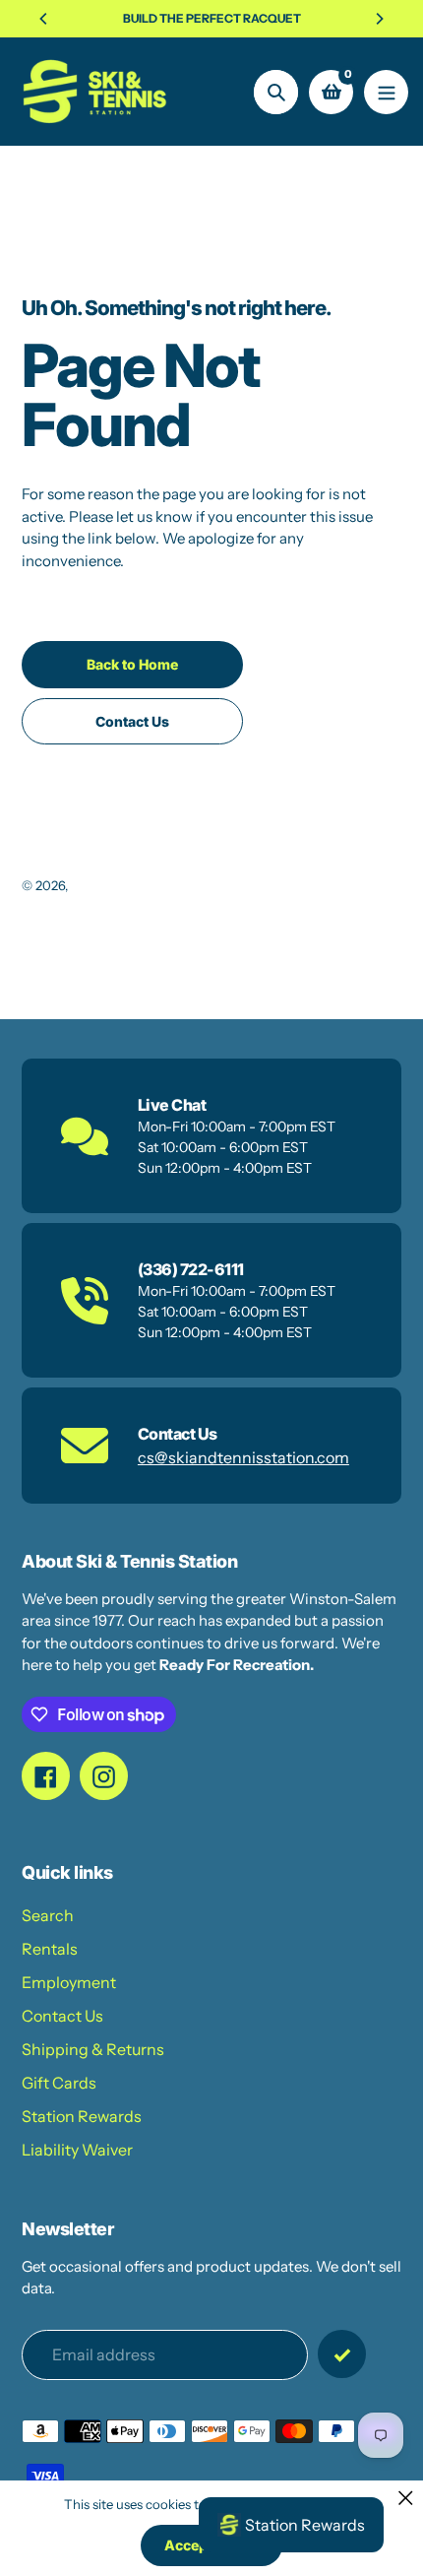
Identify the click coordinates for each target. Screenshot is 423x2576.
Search (48, 1915)
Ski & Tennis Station (130, 885)
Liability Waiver (77, 2150)
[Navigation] (386, 92)
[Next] (379, 19)
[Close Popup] (406, 2498)
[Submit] (342, 2354)
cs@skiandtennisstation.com (243, 1457)
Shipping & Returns (93, 2049)
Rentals (50, 1949)
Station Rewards (82, 2116)
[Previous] (44, 19)
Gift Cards (59, 2083)
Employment (69, 1982)
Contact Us (62, 2016)
